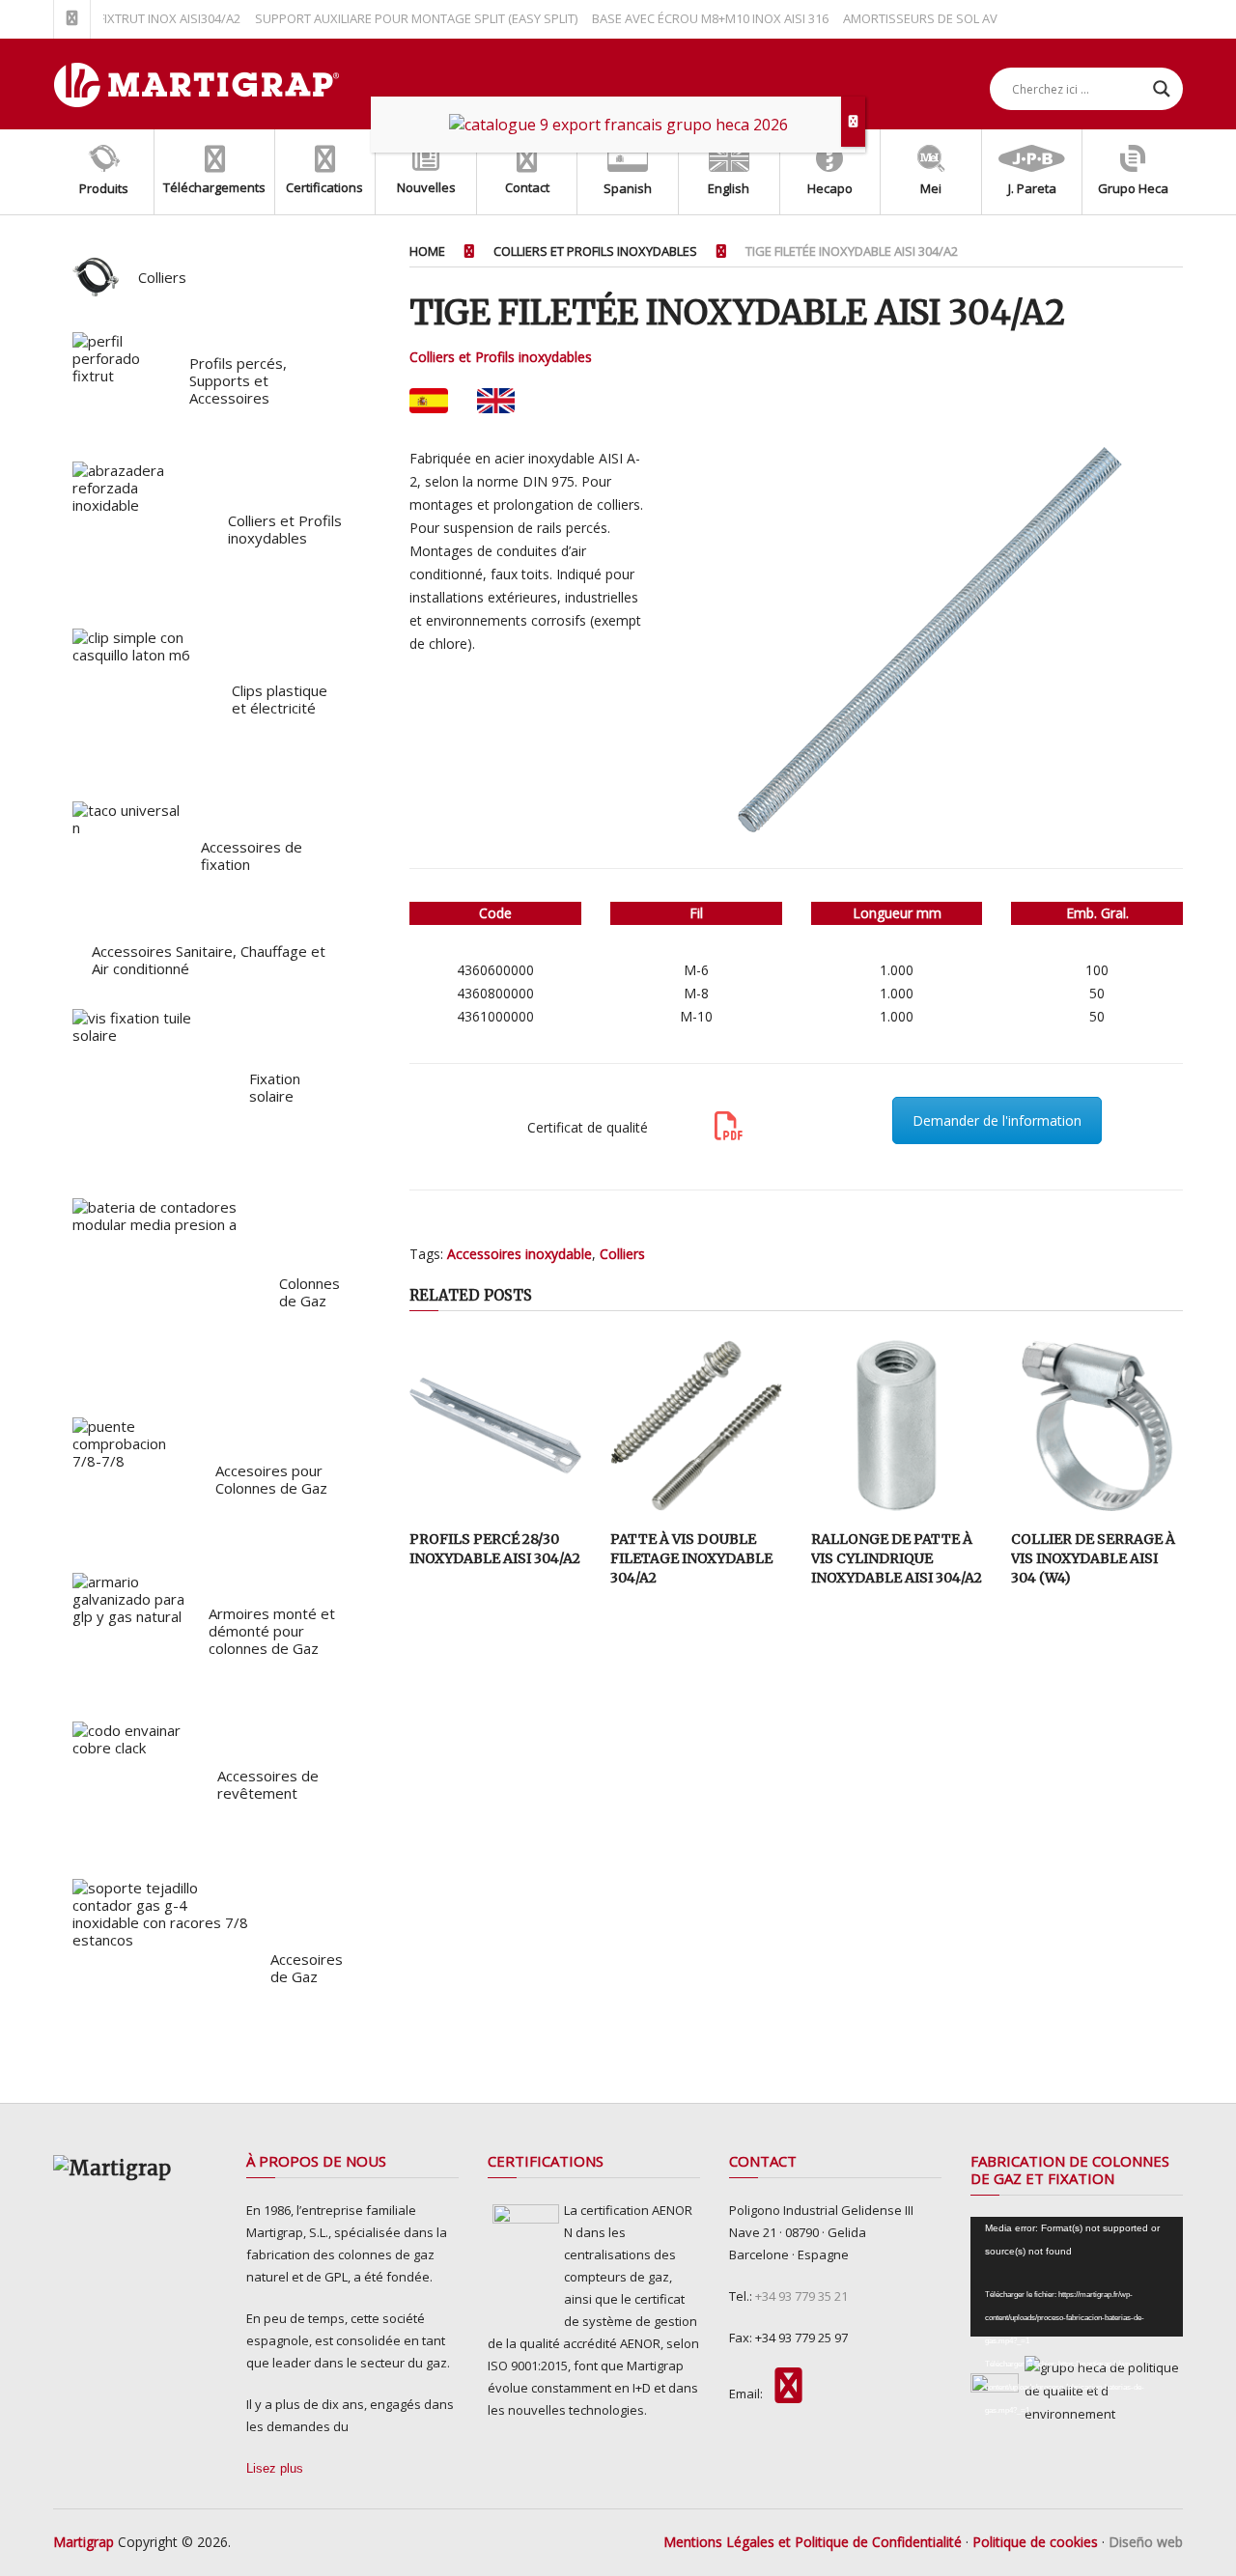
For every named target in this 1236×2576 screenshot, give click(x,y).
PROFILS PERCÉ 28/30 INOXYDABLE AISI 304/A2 (495, 1549)
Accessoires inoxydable (520, 1254)
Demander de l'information (997, 1120)
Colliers (622, 1254)
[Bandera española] (428, 401)
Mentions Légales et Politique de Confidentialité (813, 2542)
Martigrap (84, 2542)
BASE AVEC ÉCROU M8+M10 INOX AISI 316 (682, 18)
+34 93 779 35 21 (801, 2296)
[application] (1077, 2277)
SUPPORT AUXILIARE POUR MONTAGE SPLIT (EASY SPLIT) (388, 18)
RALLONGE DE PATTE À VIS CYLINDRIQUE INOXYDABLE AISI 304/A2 (897, 1558)
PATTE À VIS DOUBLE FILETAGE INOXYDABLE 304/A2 (691, 1558)
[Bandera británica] (496, 401)
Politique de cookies (1035, 2542)
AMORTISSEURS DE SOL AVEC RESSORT (928, 18)
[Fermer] (853, 122)
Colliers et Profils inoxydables (501, 357)
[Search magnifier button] (1162, 89)
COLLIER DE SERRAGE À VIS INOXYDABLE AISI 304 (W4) (1093, 1558)
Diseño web (1146, 2542)
